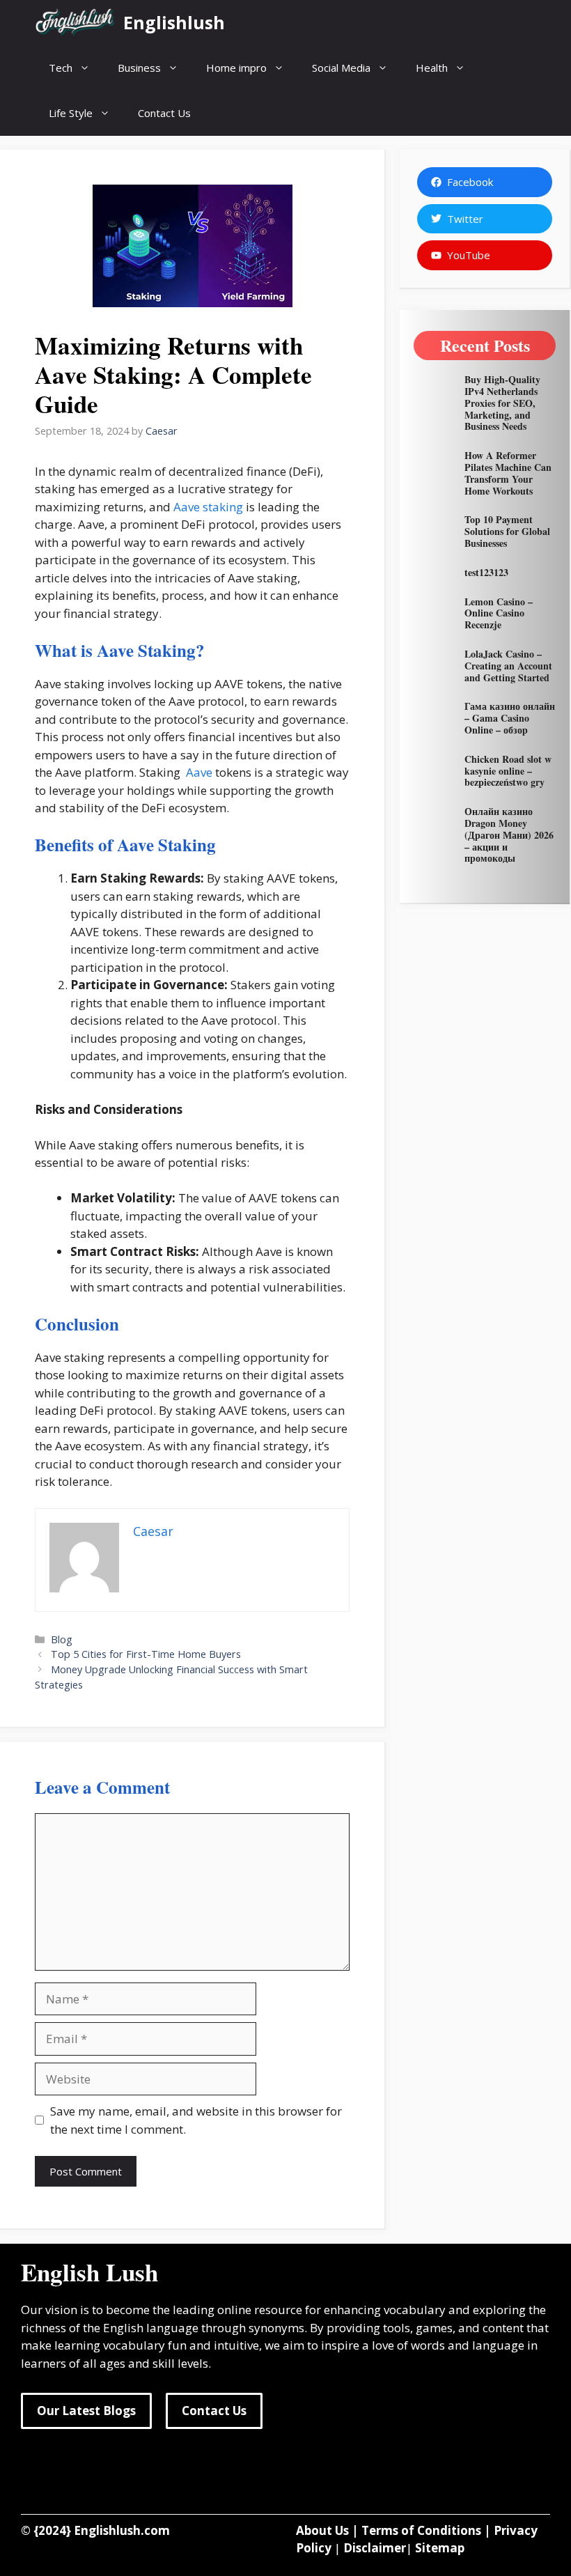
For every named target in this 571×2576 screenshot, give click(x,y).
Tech (61, 68)
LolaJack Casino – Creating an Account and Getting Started (508, 666)
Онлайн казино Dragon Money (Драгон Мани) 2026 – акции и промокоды (509, 835)
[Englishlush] (76, 23)
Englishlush (174, 22)
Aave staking (207, 507)
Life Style (71, 113)
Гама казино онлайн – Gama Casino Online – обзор (510, 718)
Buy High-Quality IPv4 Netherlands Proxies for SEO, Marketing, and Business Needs (502, 403)
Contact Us (164, 113)
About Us (322, 2530)
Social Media (341, 68)
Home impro (236, 68)
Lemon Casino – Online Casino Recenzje (499, 613)
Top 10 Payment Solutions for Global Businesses (507, 531)
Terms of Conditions (421, 2530)
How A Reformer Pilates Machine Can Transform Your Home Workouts (508, 473)
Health (432, 68)
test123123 (486, 572)
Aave (198, 772)
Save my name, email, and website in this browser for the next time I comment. (196, 2120)
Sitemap (440, 2548)
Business (139, 68)
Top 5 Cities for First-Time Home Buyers (146, 1654)
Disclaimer (375, 2548)
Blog (62, 1639)
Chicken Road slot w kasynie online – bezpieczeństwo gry (508, 771)
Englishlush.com (122, 2530)
